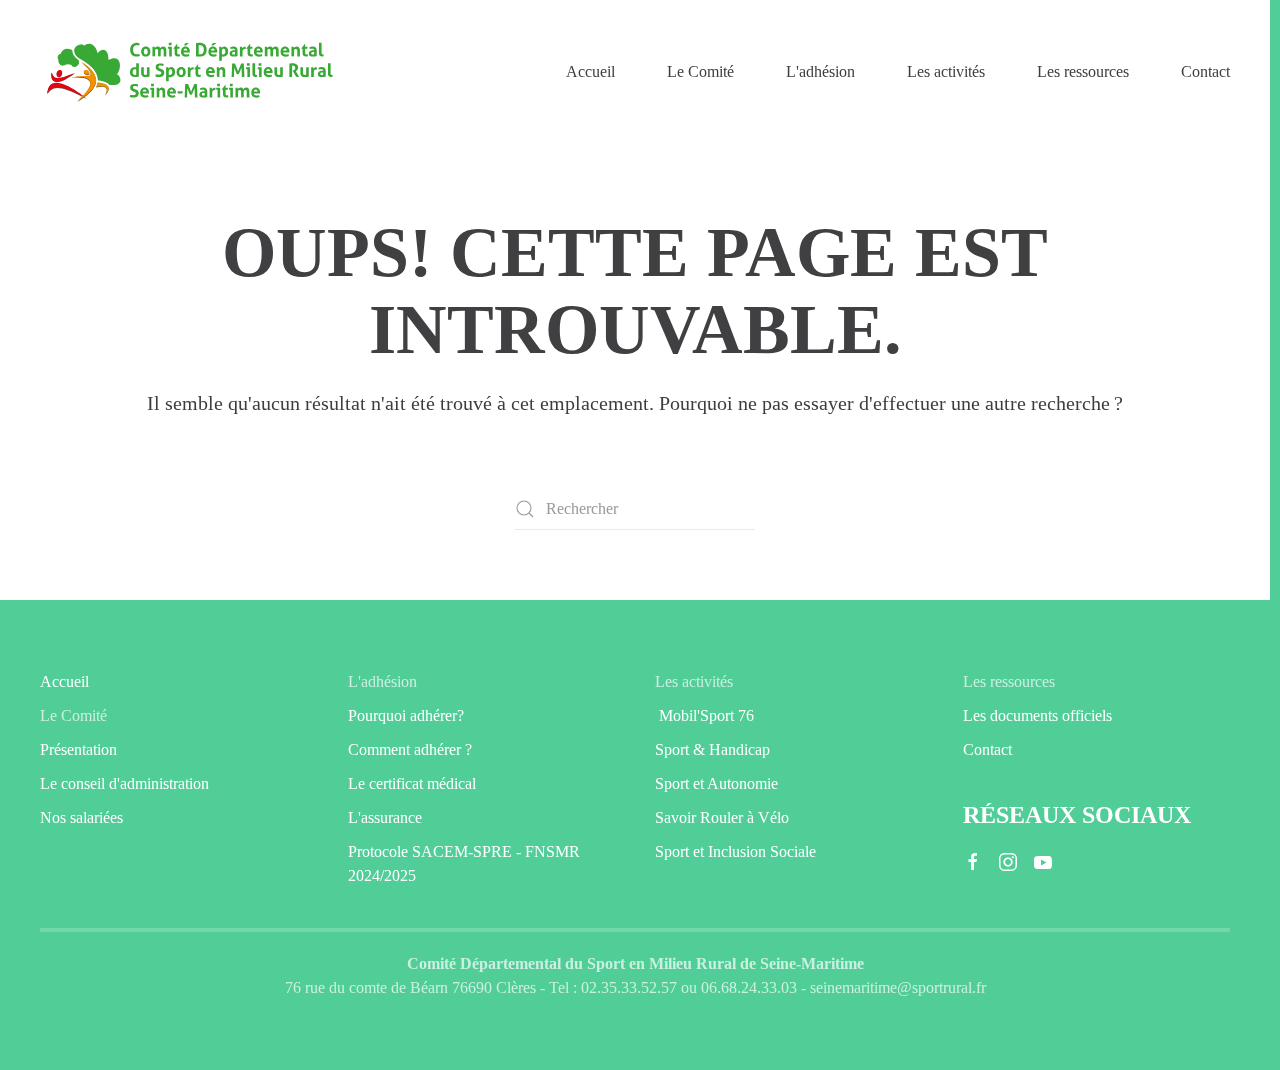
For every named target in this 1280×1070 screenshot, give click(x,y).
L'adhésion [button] (820, 71)
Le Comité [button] (700, 71)
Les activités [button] (946, 71)
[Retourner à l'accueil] (190, 72)
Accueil (590, 71)
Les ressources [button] (1083, 71)
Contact (1205, 71)
